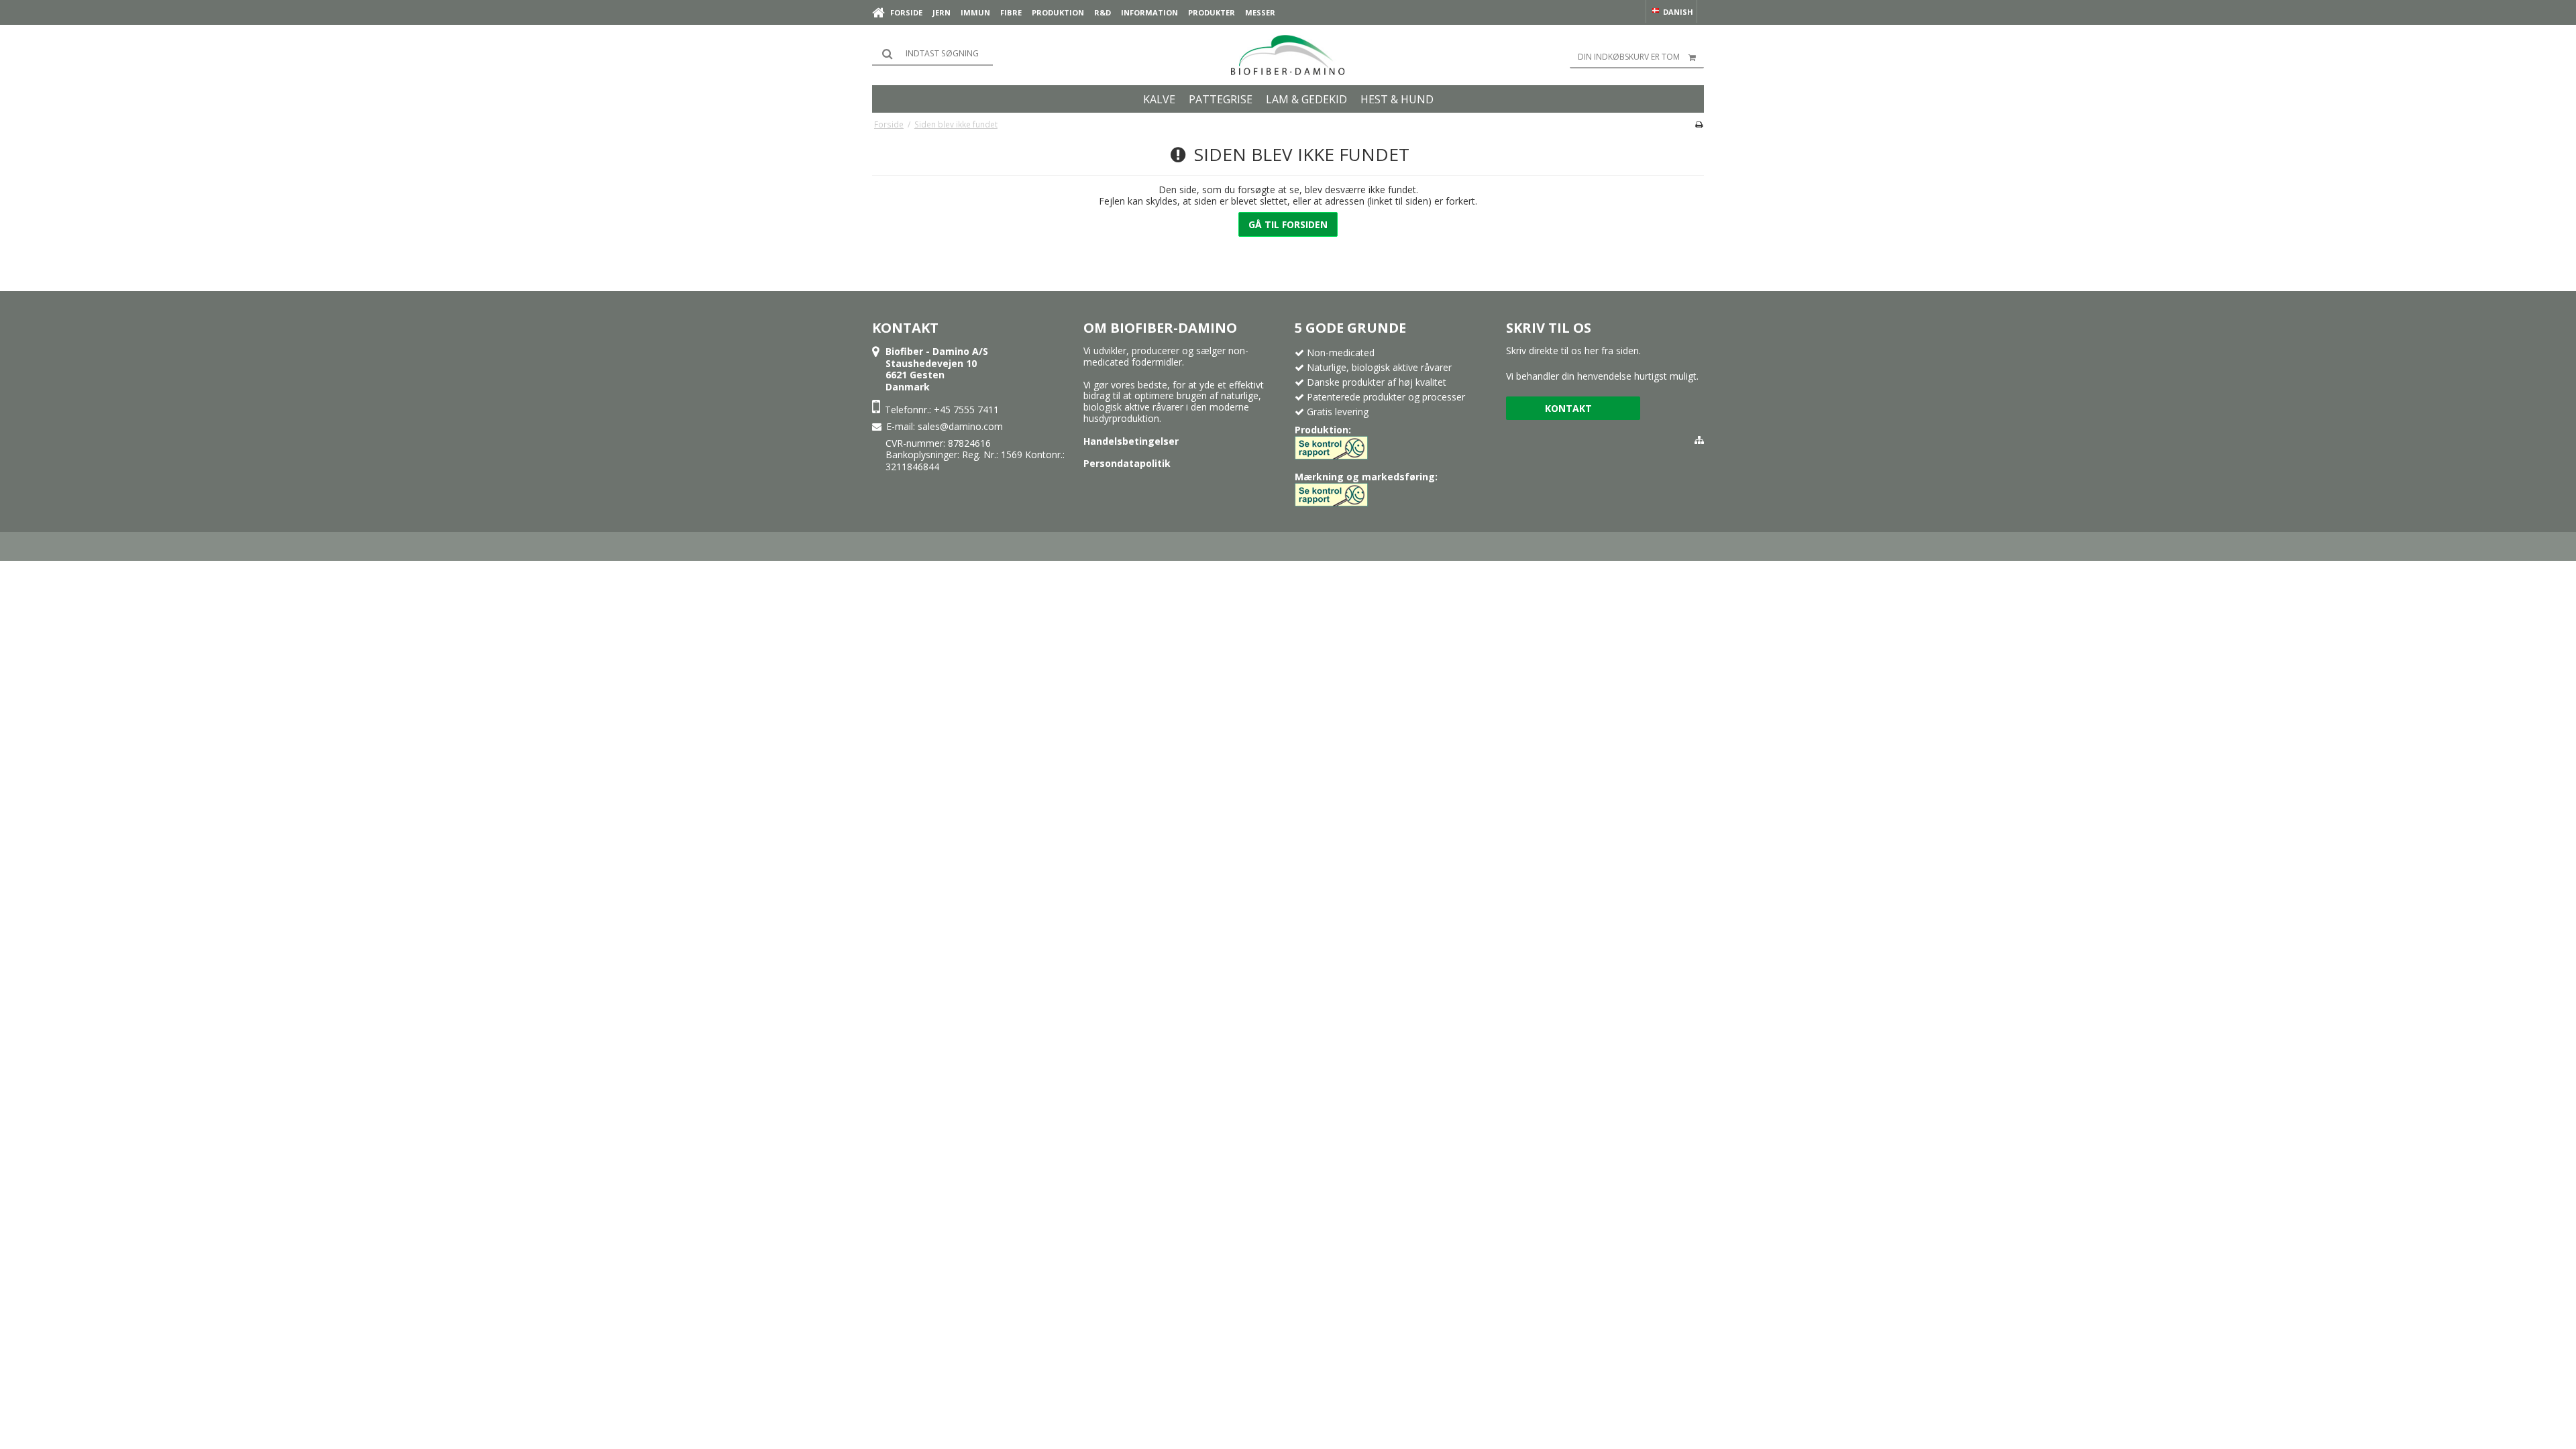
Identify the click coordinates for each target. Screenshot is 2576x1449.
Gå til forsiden (1288, 224)
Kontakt (1568, 408)
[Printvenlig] (1699, 124)
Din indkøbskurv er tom (1629, 57)
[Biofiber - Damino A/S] (1288, 55)
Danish (1677, 12)
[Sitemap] (1699, 440)
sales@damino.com (960, 426)
